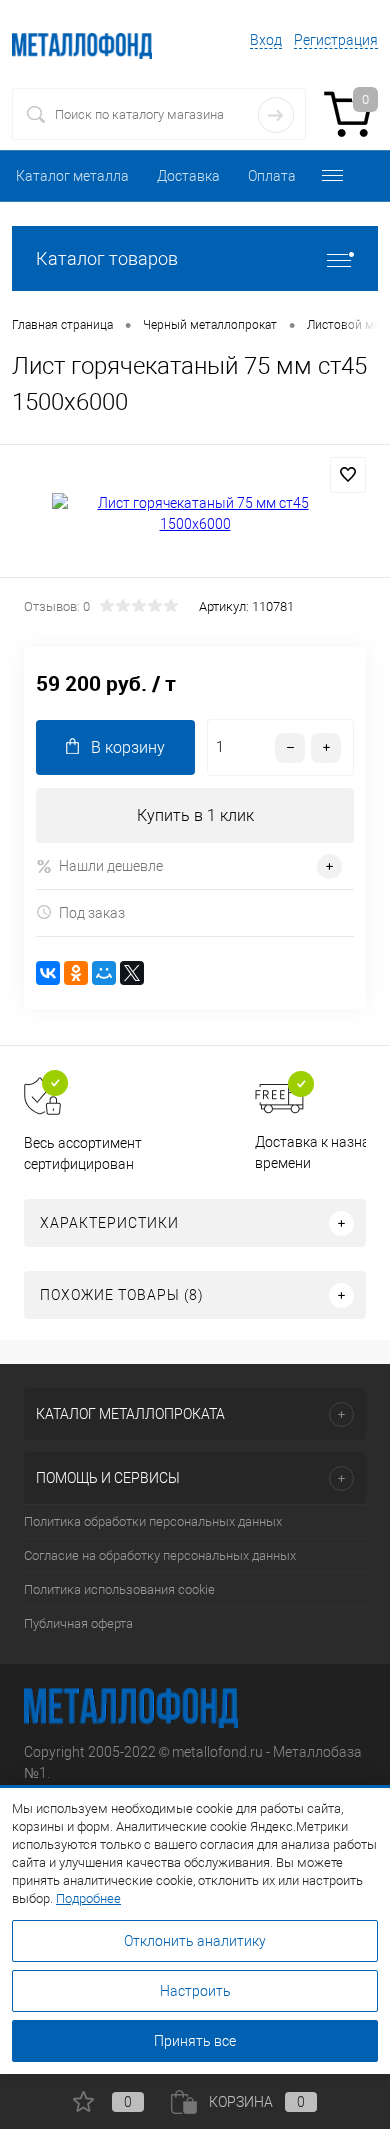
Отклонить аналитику (195, 1941)
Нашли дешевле (111, 866)
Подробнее (88, 1898)
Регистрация (336, 40)
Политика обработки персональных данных (153, 1521)
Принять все (195, 2041)
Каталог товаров (107, 258)
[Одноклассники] (76, 973)
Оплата (272, 176)
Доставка (188, 176)
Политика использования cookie (119, 1589)
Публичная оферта (78, 1623)
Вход (266, 40)
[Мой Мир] (104, 973)
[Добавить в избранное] (348, 475)
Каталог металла (72, 176)
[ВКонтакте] (48, 973)
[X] (132, 973)
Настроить (195, 1991)
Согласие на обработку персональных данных (160, 1555)
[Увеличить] (195, 514)
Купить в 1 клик (195, 815)
